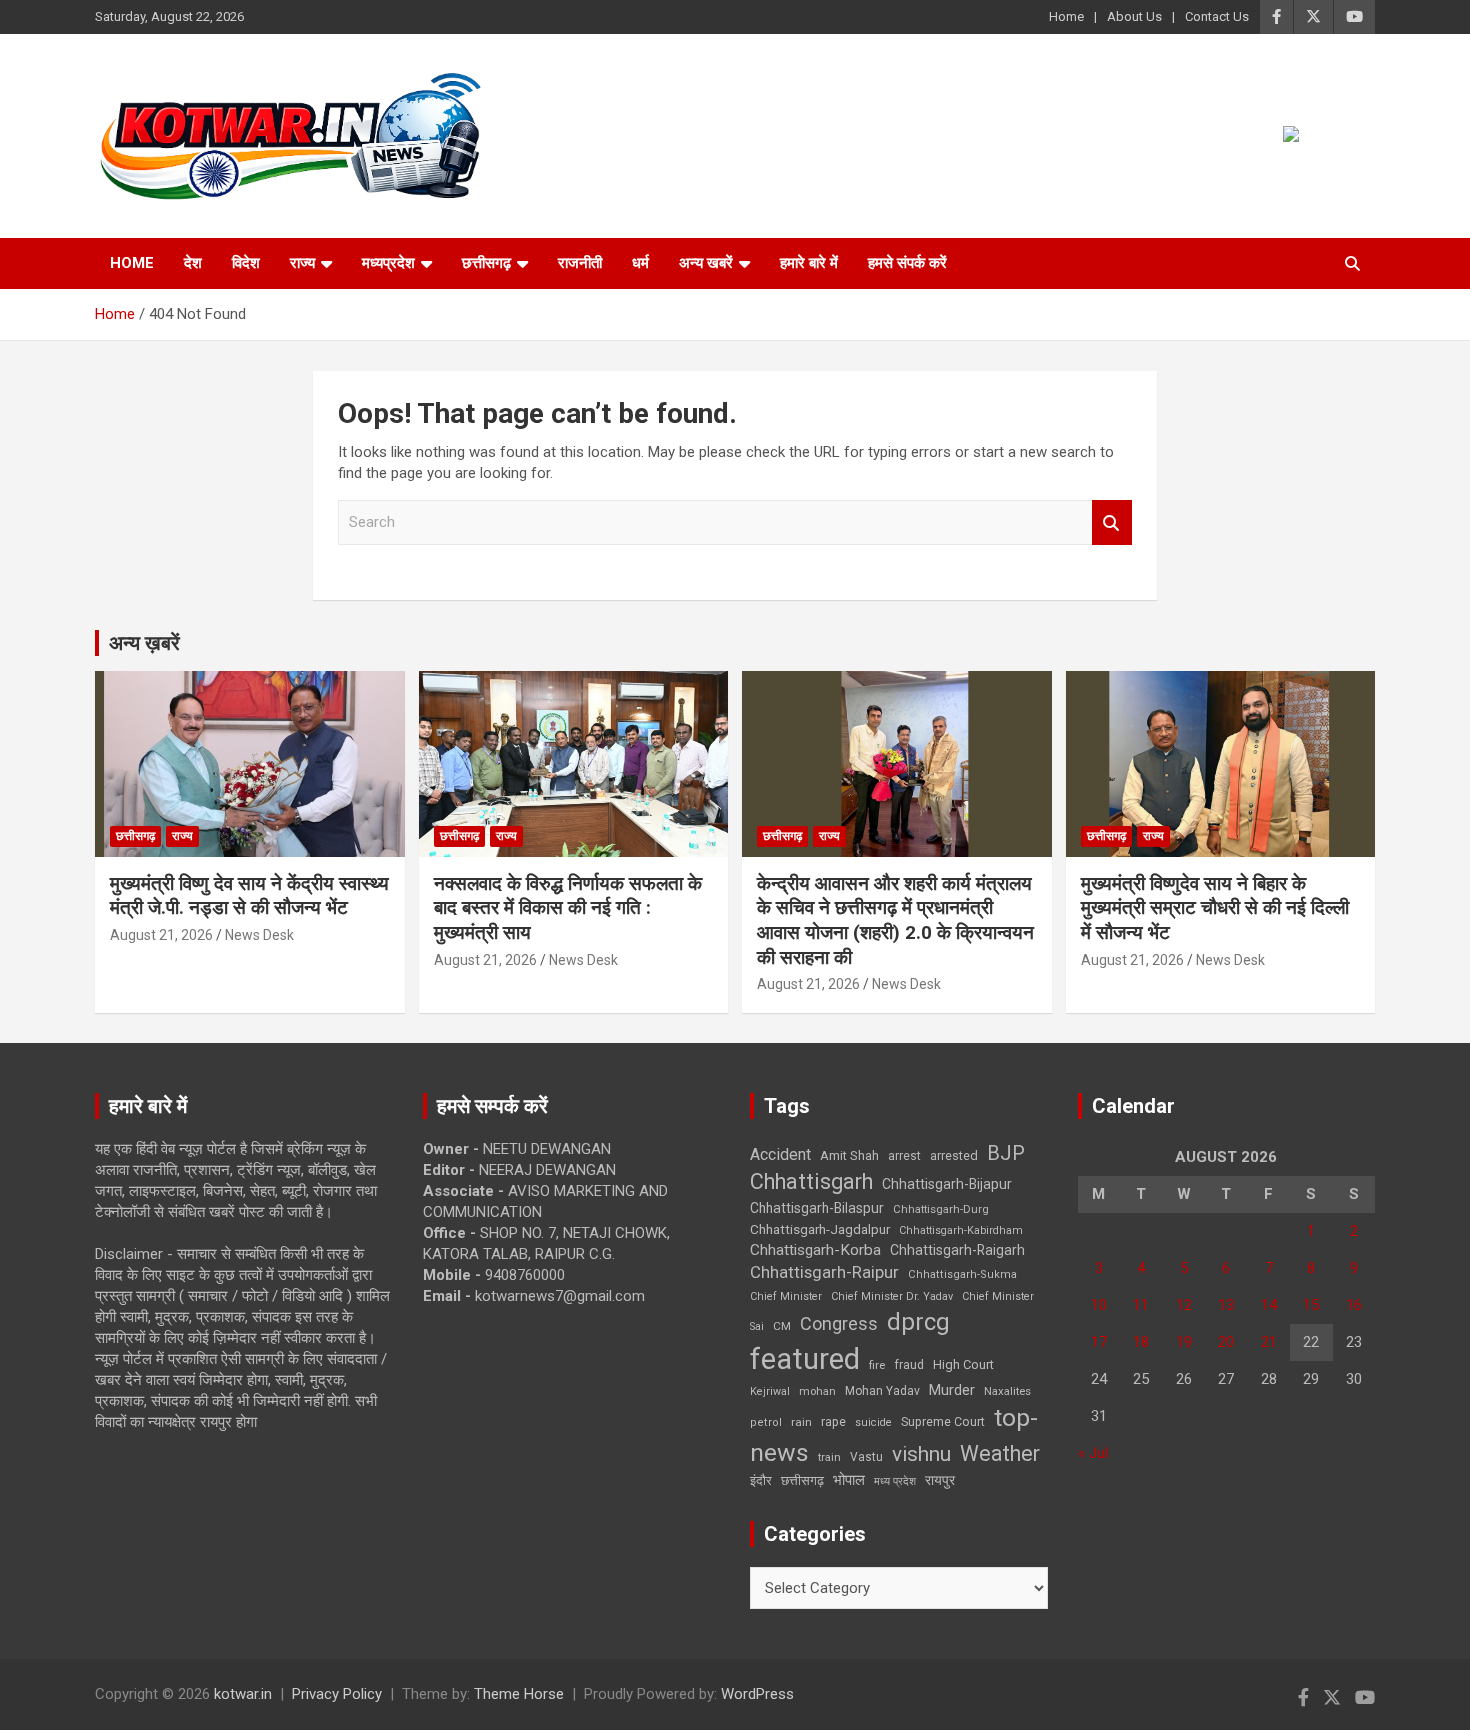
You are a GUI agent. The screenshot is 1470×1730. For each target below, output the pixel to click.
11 (1141, 1305)
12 (1184, 1305)
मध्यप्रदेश (388, 263)
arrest (904, 1156)
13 (1226, 1305)
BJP (1006, 1153)
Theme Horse (519, 1694)
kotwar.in (243, 1694)
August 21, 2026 (161, 935)
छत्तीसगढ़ (802, 1480)
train (829, 1457)
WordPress (757, 1694)
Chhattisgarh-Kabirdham (961, 1230)
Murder (952, 1390)
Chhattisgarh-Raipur (824, 1272)
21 (1269, 1342)
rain (801, 1422)
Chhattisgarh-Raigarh (957, 1250)
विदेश (246, 263)
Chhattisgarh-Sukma (962, 1274)
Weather (1000, 1453)
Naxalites (1007, 1391)
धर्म (640, 263)
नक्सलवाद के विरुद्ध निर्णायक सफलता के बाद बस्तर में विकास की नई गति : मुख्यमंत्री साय (568, 908)
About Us (1134, 16)
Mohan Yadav (882, 1391)
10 (1099, 1305)
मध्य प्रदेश (895, 1481)
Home (1066, 16)
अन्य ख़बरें (144, 643)
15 (1311, 1305)
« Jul (1093, 1453)
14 (1269, 1305)
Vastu (866, 1457)
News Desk (259, 935)
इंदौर (761, 1480)
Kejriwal (770, 1391)
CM (782, 1326)
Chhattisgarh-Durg (941, 1209)
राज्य (302, 263)
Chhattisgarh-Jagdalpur (820, 1229)
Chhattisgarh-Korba (815, 1250)
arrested (954, 1155)
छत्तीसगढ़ (486, 263)
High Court (963, 1364)
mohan (817, 1391)
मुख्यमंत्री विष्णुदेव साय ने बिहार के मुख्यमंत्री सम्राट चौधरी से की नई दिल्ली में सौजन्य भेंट (1215, 908)
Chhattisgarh (811, 1181)
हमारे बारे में (809, 263)
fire (877, 1365)
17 (1099, 1342)
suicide (873, 1422)
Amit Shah (849, 1155)
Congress (839, 1323)
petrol (766, 1422)
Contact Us (1217, 16)
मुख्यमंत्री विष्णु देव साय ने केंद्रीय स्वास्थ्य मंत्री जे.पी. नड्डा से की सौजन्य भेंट (249, 896)
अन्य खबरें (706, 263)
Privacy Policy (337, 1694)
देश (193, 263)
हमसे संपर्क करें (907, 263)
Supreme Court (943, 1421)
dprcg (918, 1322)
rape (833, 1421)
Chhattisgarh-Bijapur (947, 1184)
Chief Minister (786, 1296)
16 (1354, 1305)
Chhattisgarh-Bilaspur (817, 1208)
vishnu (921, 1454)
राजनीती (580, 263)
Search (1112, 522)
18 (1141, 1342)
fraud (909, 1365)
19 (1184, 1342)
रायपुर (940, 1480)
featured (805, 1359)
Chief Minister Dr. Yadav (892, 1296)
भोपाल (849, 1480)
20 (1226, 1342)
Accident (780, 1154)
